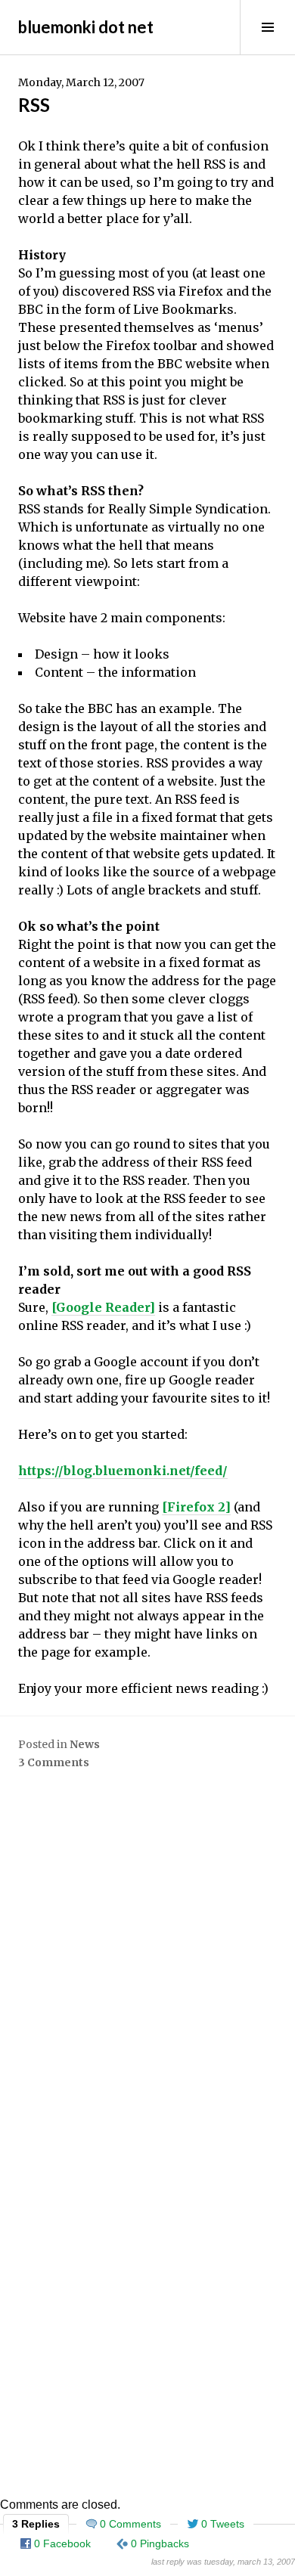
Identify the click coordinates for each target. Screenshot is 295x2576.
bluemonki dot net (86, 27)
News (85, 1744)
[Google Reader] (103, 1307)
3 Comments (54, 1762)
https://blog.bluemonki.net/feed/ (123, 1471)
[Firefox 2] (196, 1507)
